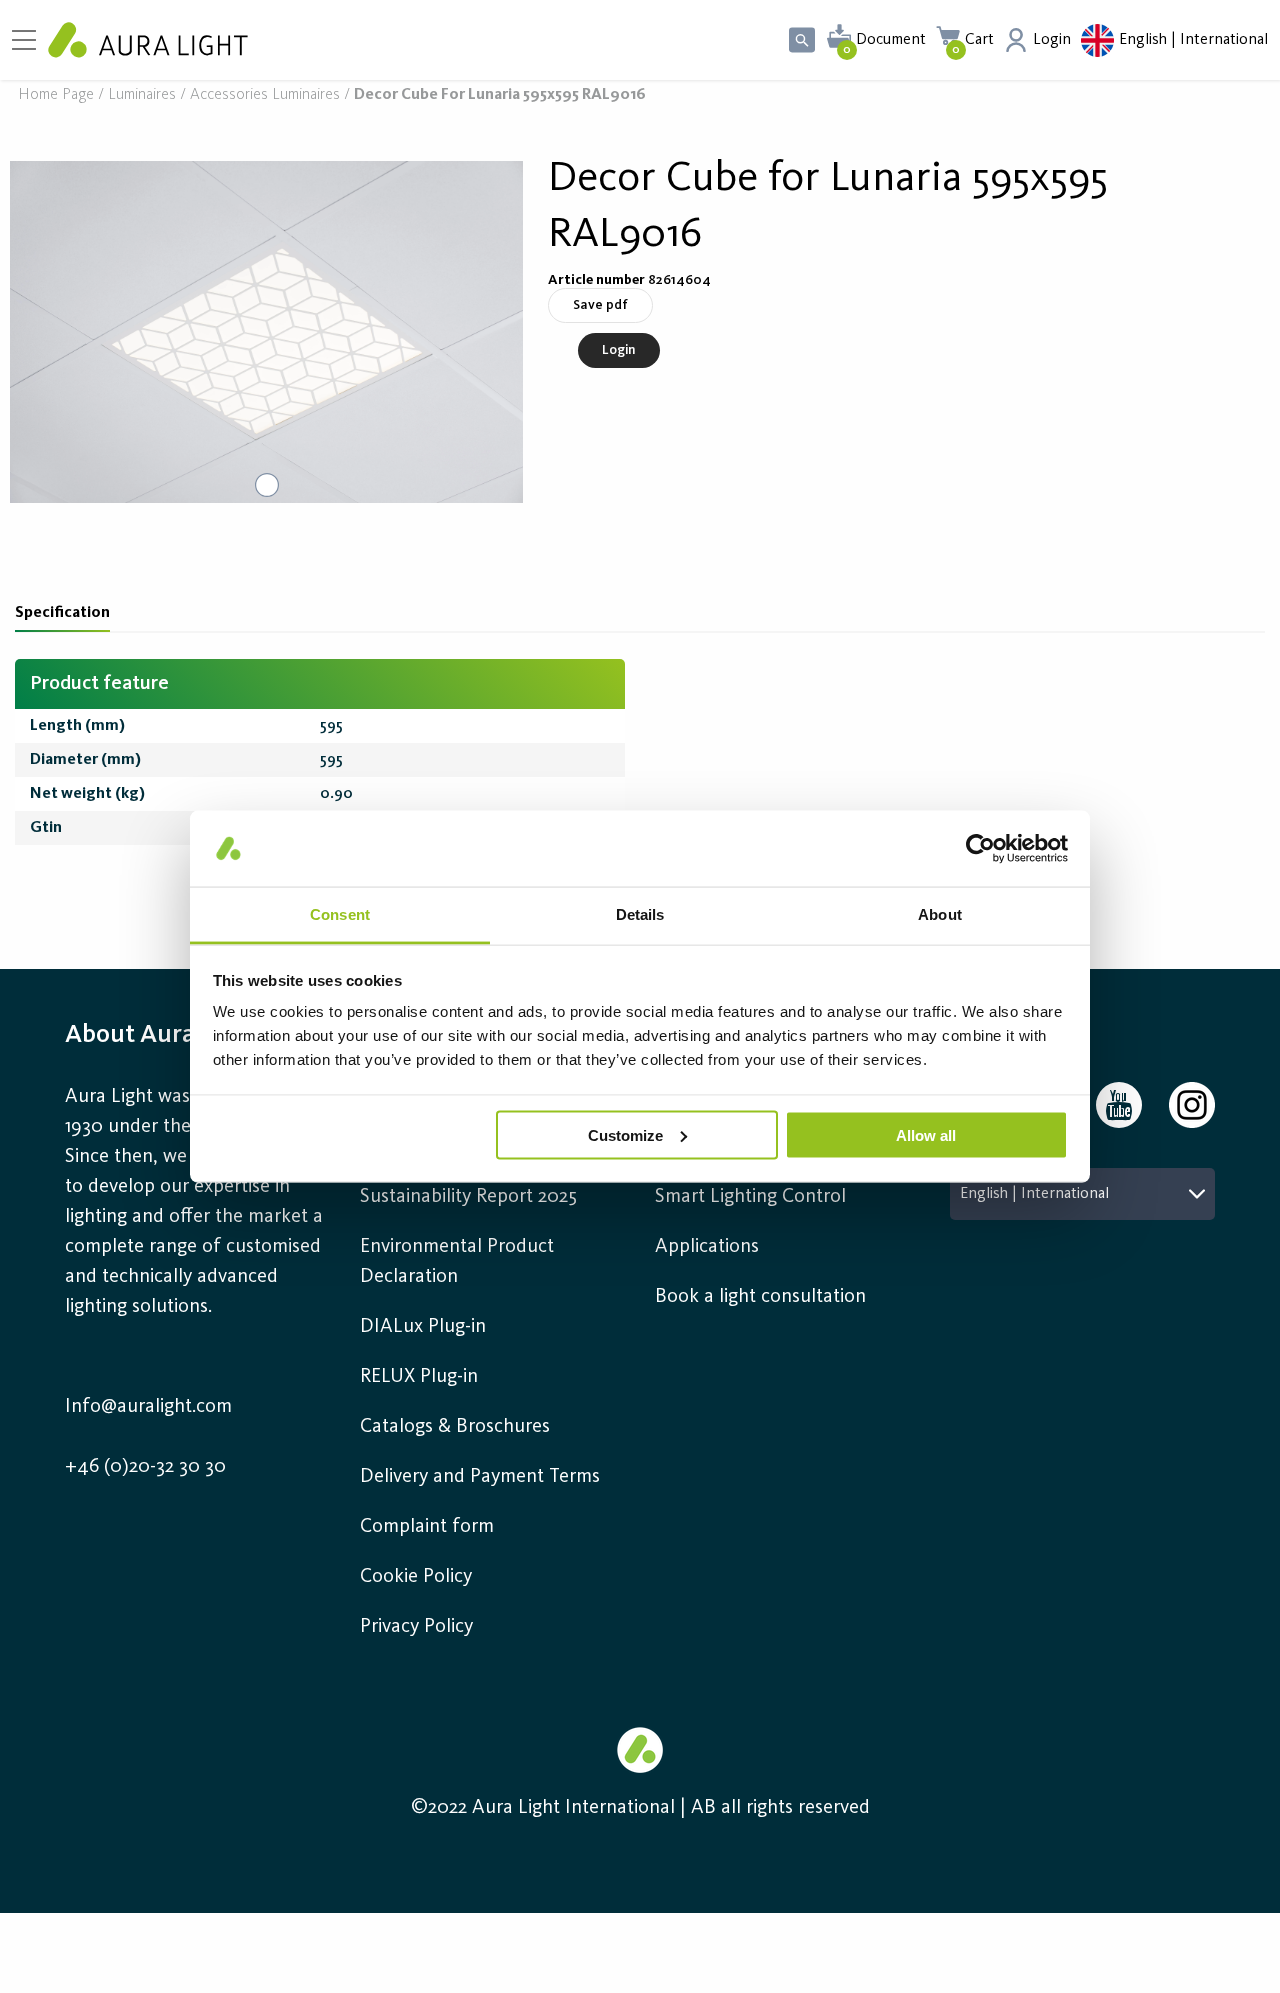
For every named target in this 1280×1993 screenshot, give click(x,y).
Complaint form (427, 1527)
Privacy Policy (416, 1627)
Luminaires (142, 95)
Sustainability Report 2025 (468, 1197)
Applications (707, 1247)
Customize (625, 1134)
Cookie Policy (416, 1577)
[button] (266, 332)
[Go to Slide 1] (267, 485)
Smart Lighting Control (750, 1197)
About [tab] (940, 914)
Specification (62, 613)
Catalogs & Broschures (455, 1427)
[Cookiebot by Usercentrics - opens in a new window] (980, 848)
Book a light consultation (760, 1297)
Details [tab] (640, 914)
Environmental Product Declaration (457, 1262)
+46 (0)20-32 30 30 (145, 1467)
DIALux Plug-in (423, 1327)
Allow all (926, 1134)
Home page (56, 95)
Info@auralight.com (148, 1407)
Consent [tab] (340, 914)
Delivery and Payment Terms (480, 1477)
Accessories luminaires (265, 95)
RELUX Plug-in (419, 1377)
